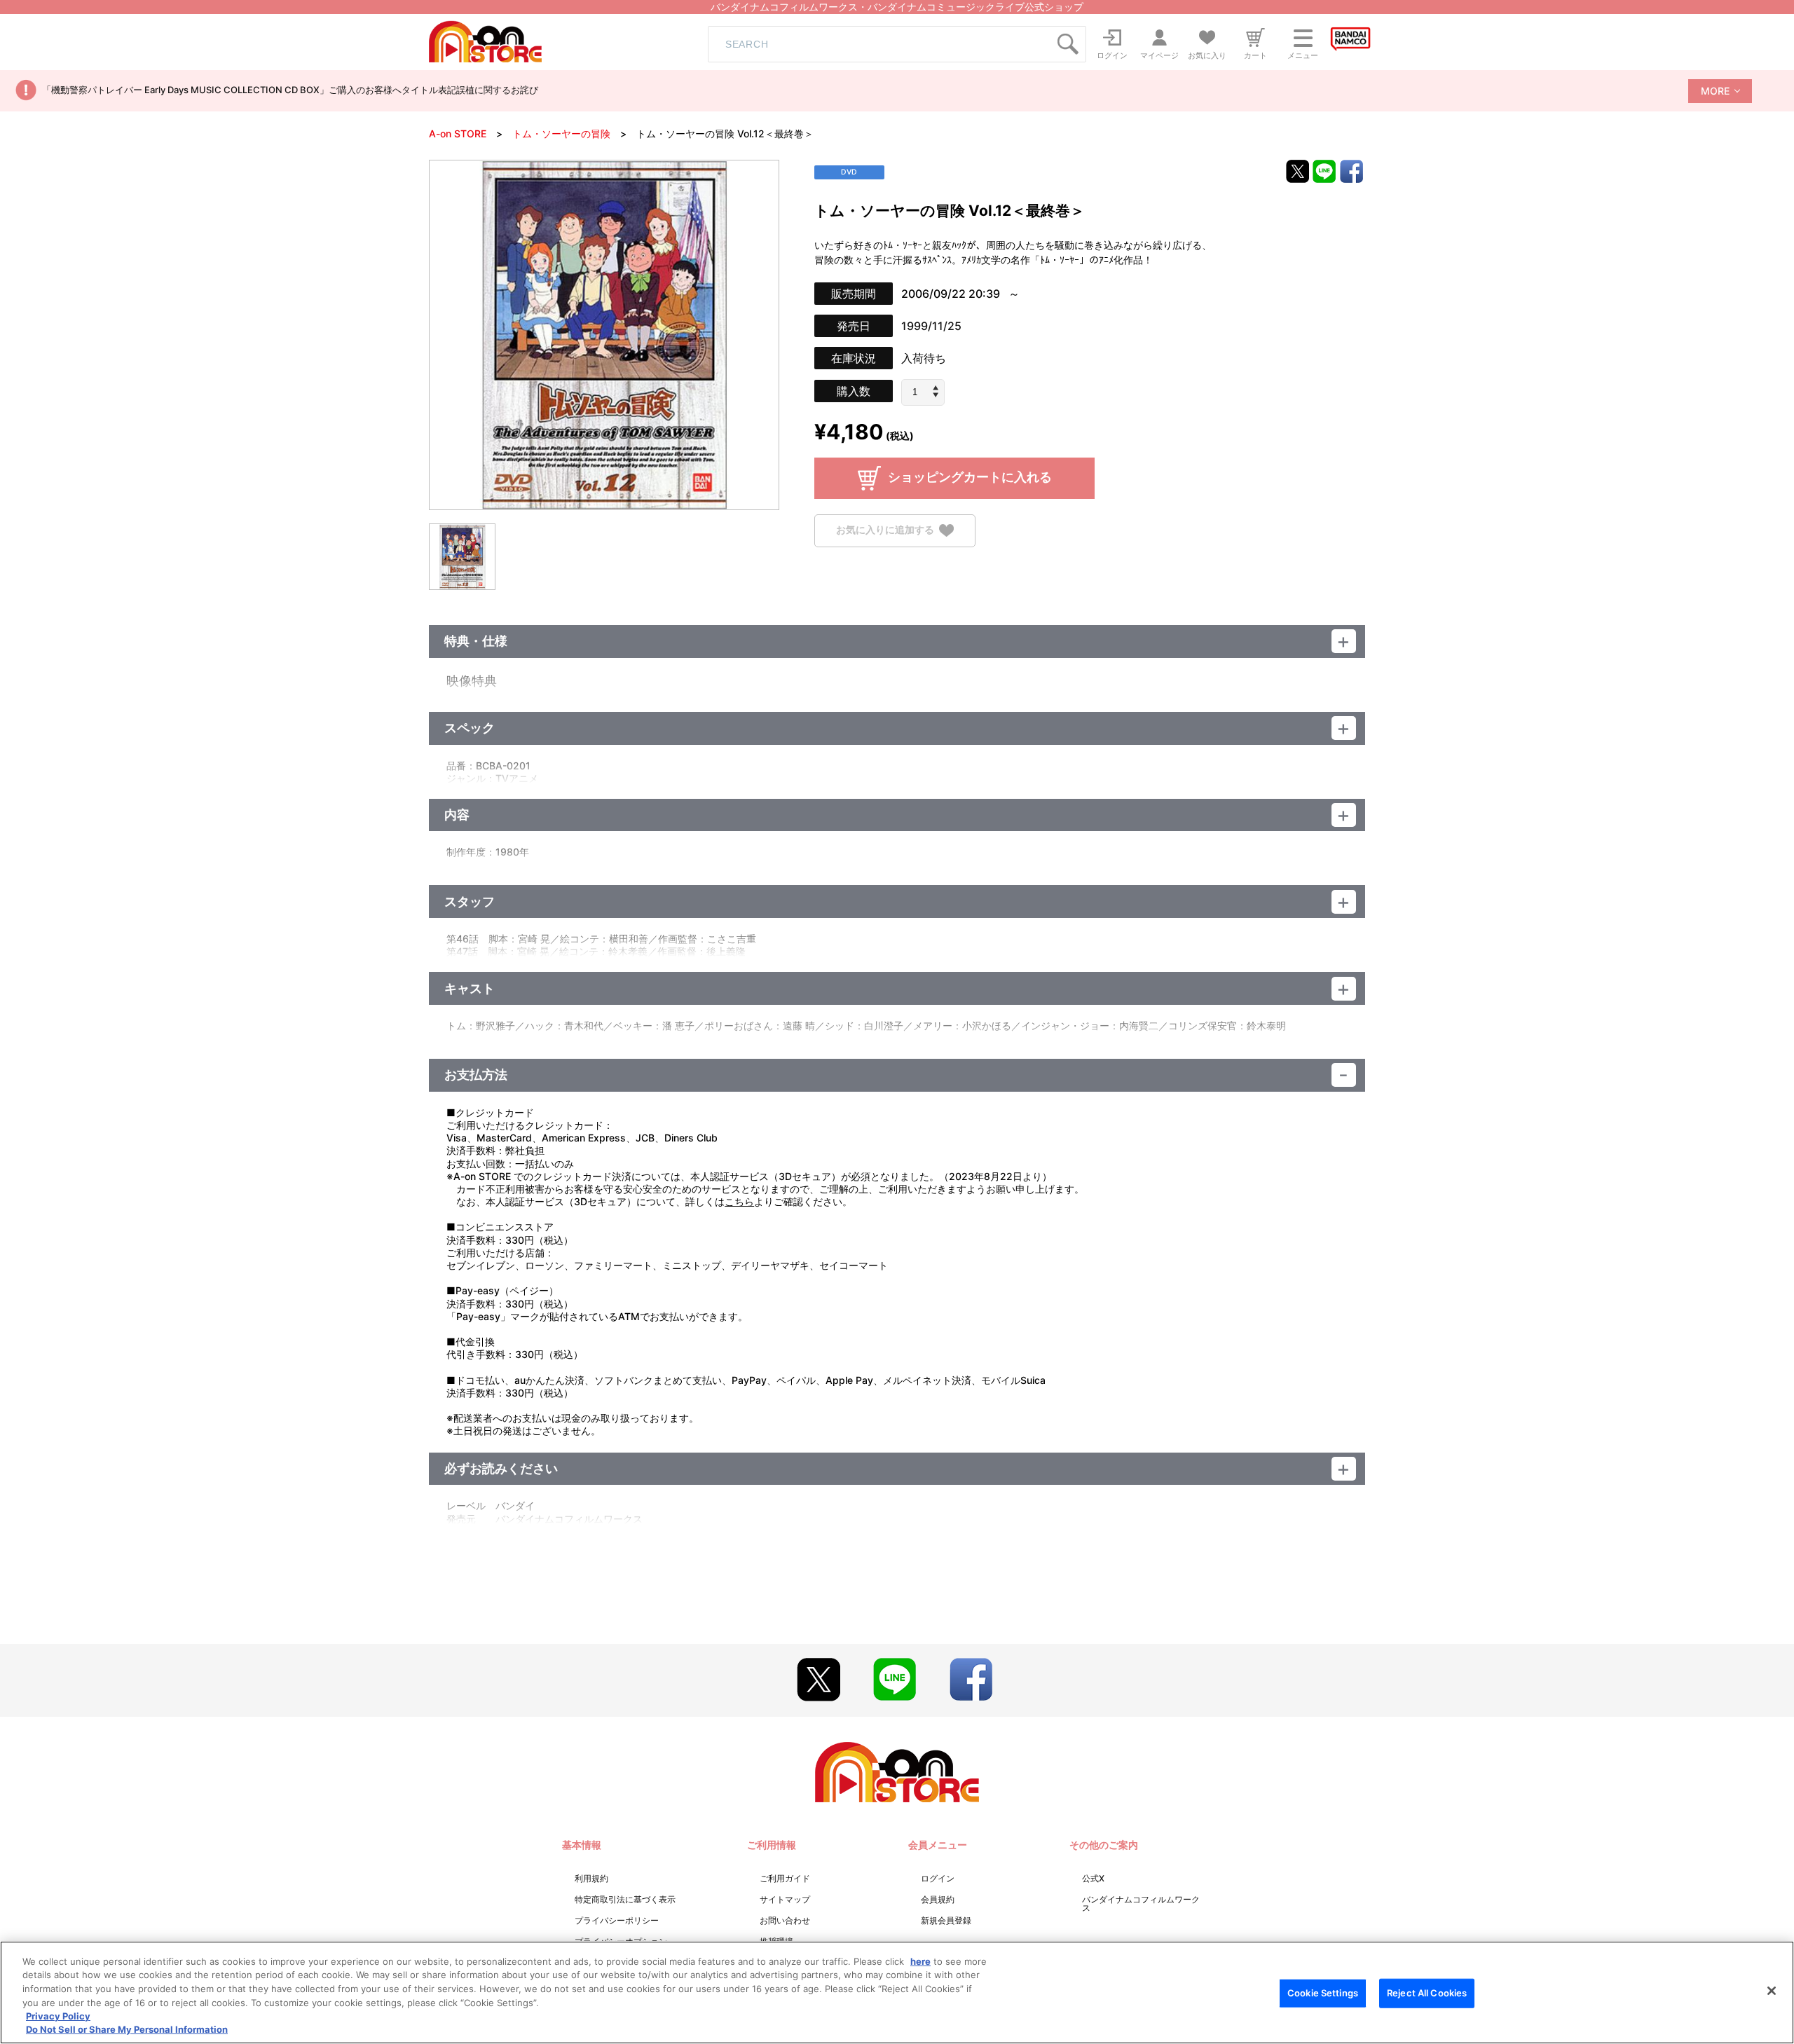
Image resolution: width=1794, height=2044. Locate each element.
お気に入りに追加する (885, 529)
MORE (1715, 91)
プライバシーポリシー (617, 1920)
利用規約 (591, 1878)
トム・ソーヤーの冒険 (561, 133)
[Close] (1772, 1991)
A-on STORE (458, 133)
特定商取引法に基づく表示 (625, 1899)
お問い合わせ (785, 1920)
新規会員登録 (946, 1920)
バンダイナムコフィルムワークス (1141, 1904)
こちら (739, 1201)
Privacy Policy (58, 2016)
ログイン (938, 1878)
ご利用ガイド (785, 1878)
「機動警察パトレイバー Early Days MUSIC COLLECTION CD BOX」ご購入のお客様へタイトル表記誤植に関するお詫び (290, 90)
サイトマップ (785, 1899)
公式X (1093, 1878)
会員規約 (938, 1899)
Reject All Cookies (1427, 1993)
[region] (897, 1992)
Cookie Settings (1323, 1993)
